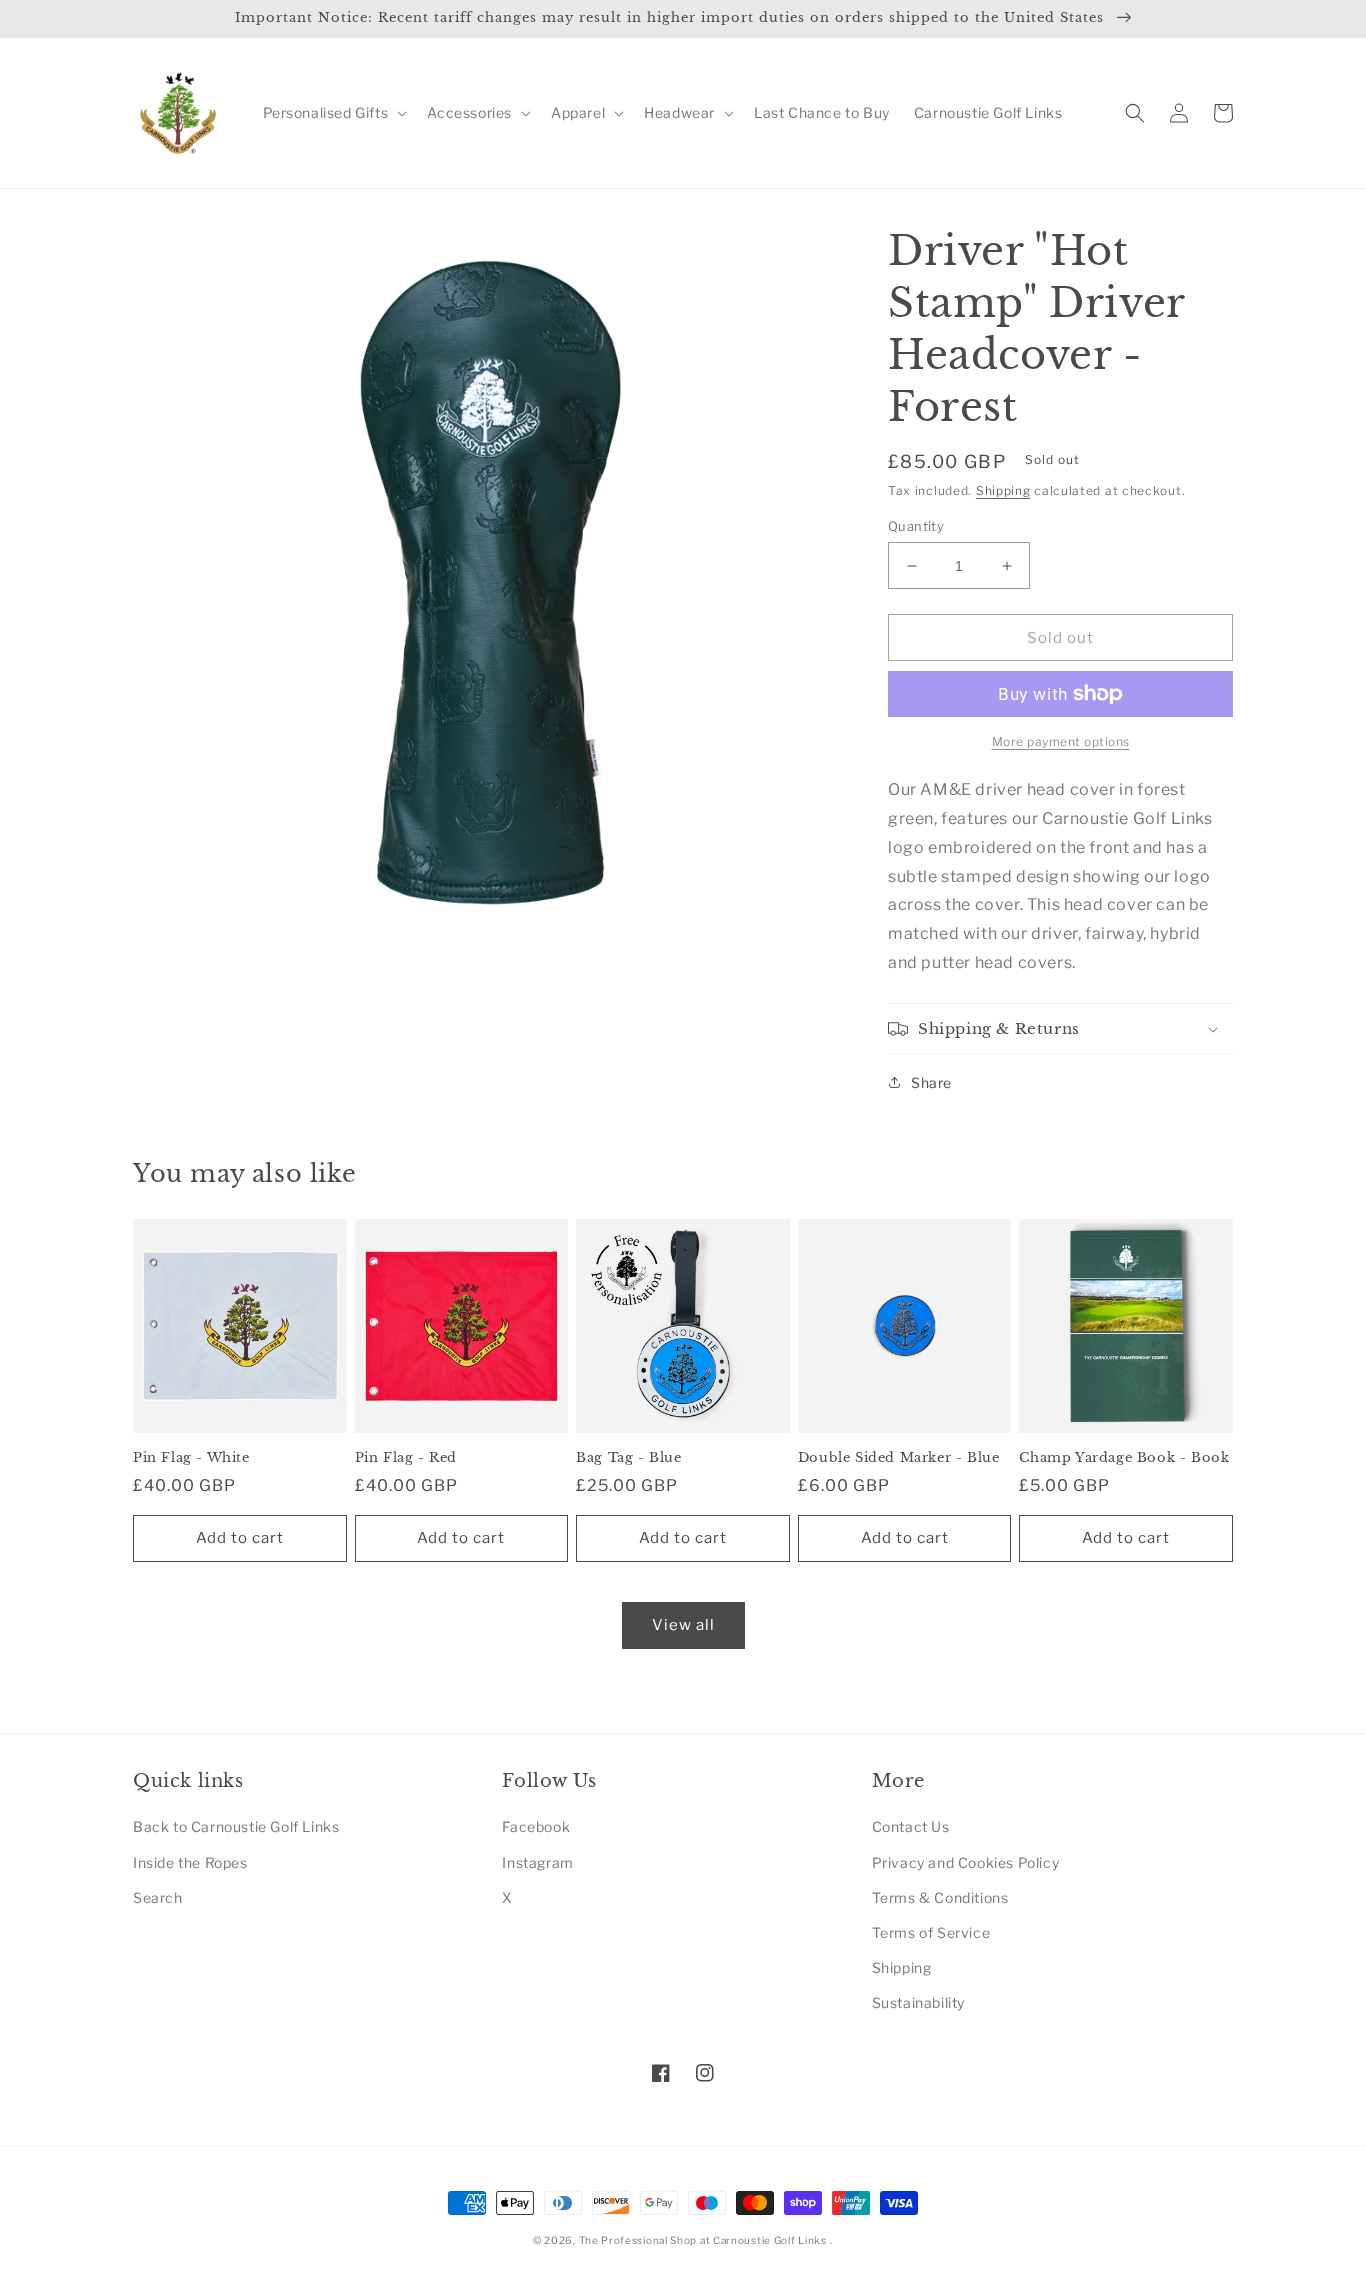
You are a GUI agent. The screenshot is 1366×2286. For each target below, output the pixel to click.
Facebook (536, 1826)
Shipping (1003, 490)
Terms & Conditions (940, 1897)
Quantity (916, 526)
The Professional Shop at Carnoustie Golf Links (703, 2240)
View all (683, 1625)
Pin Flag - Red (406, 1458)
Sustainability (918, 2002)
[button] (333, 113)
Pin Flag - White (191, 1458)
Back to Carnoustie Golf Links (236, 1826)
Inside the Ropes (190, 1862)
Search (158, 1897)
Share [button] (931, 1082)
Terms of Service (931, 1932)
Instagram (537, 1862)
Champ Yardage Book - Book (1124, 1458)
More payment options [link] (1061, 741)
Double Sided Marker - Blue (899, 1458)
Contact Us (911, 1826)
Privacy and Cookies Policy (966, 1862)
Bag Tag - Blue (628, 1458)
